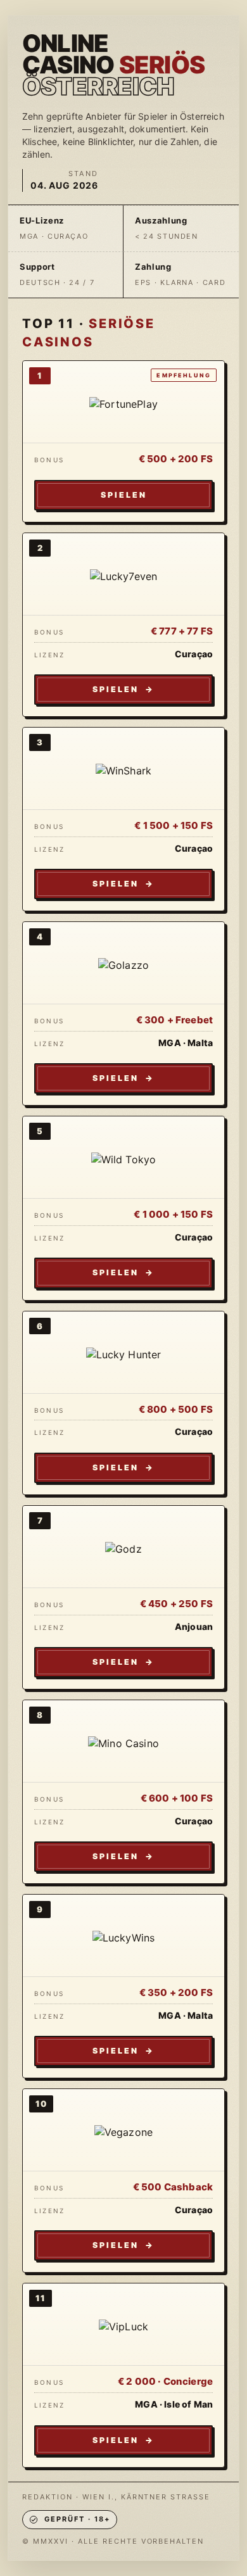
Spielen (124, 495)
